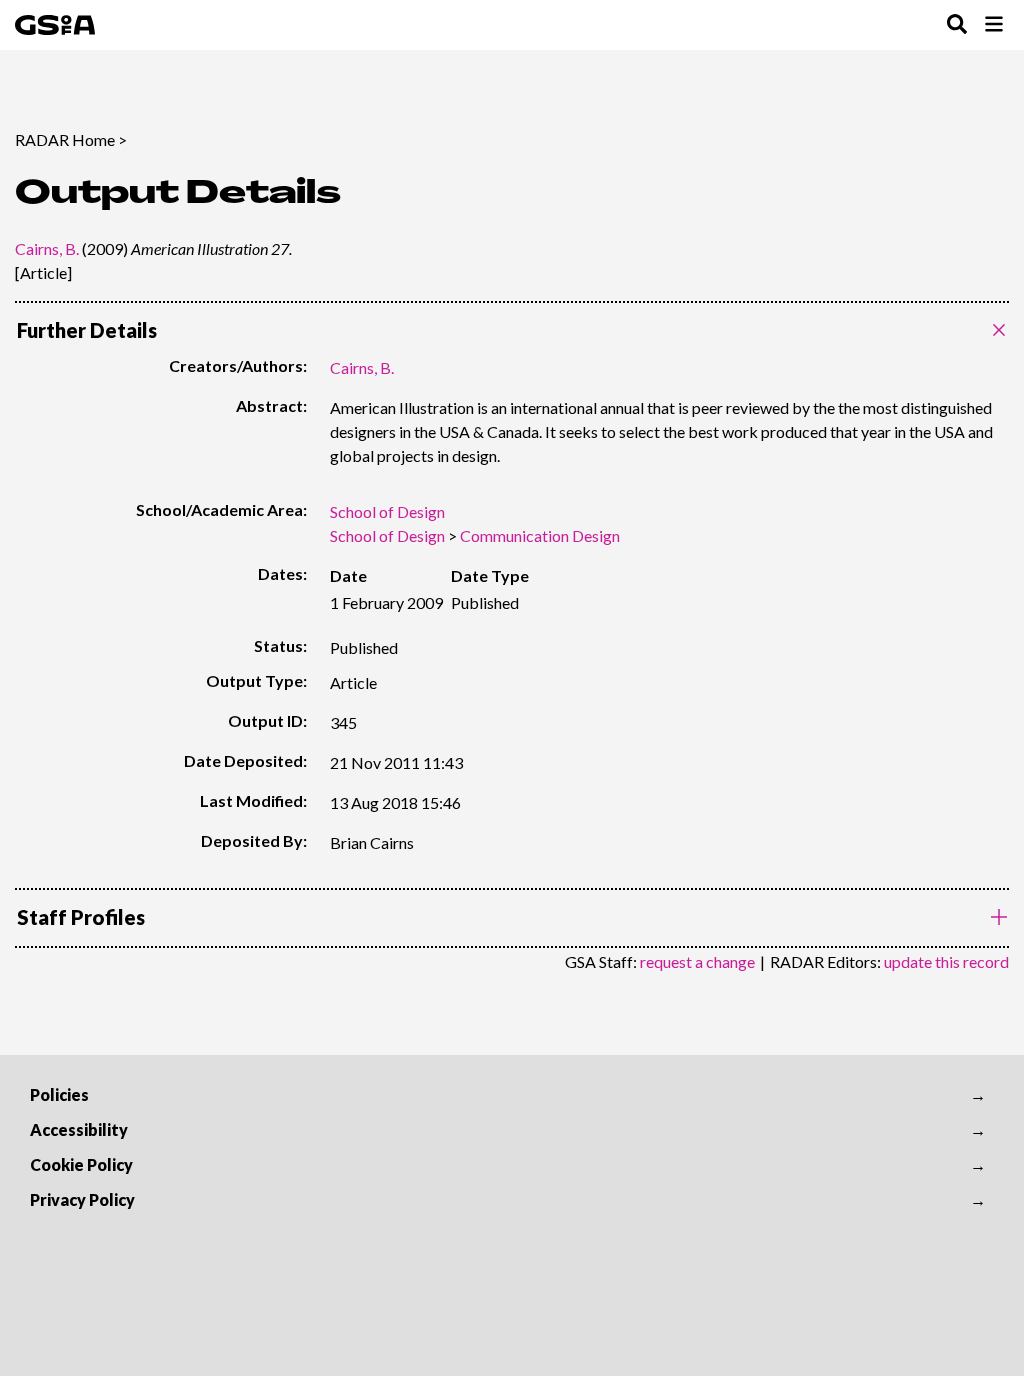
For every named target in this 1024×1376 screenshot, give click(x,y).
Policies (59, 1094)
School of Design (387, 511)
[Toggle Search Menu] (957, 25)
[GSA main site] (55, 25)
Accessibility (79, 1129)
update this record (946, 961)
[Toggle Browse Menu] (994, 25)
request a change (697, 961)
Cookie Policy (81, 1164)
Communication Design (540, 535)
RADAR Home (65, 139)
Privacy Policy (82, 1199)
